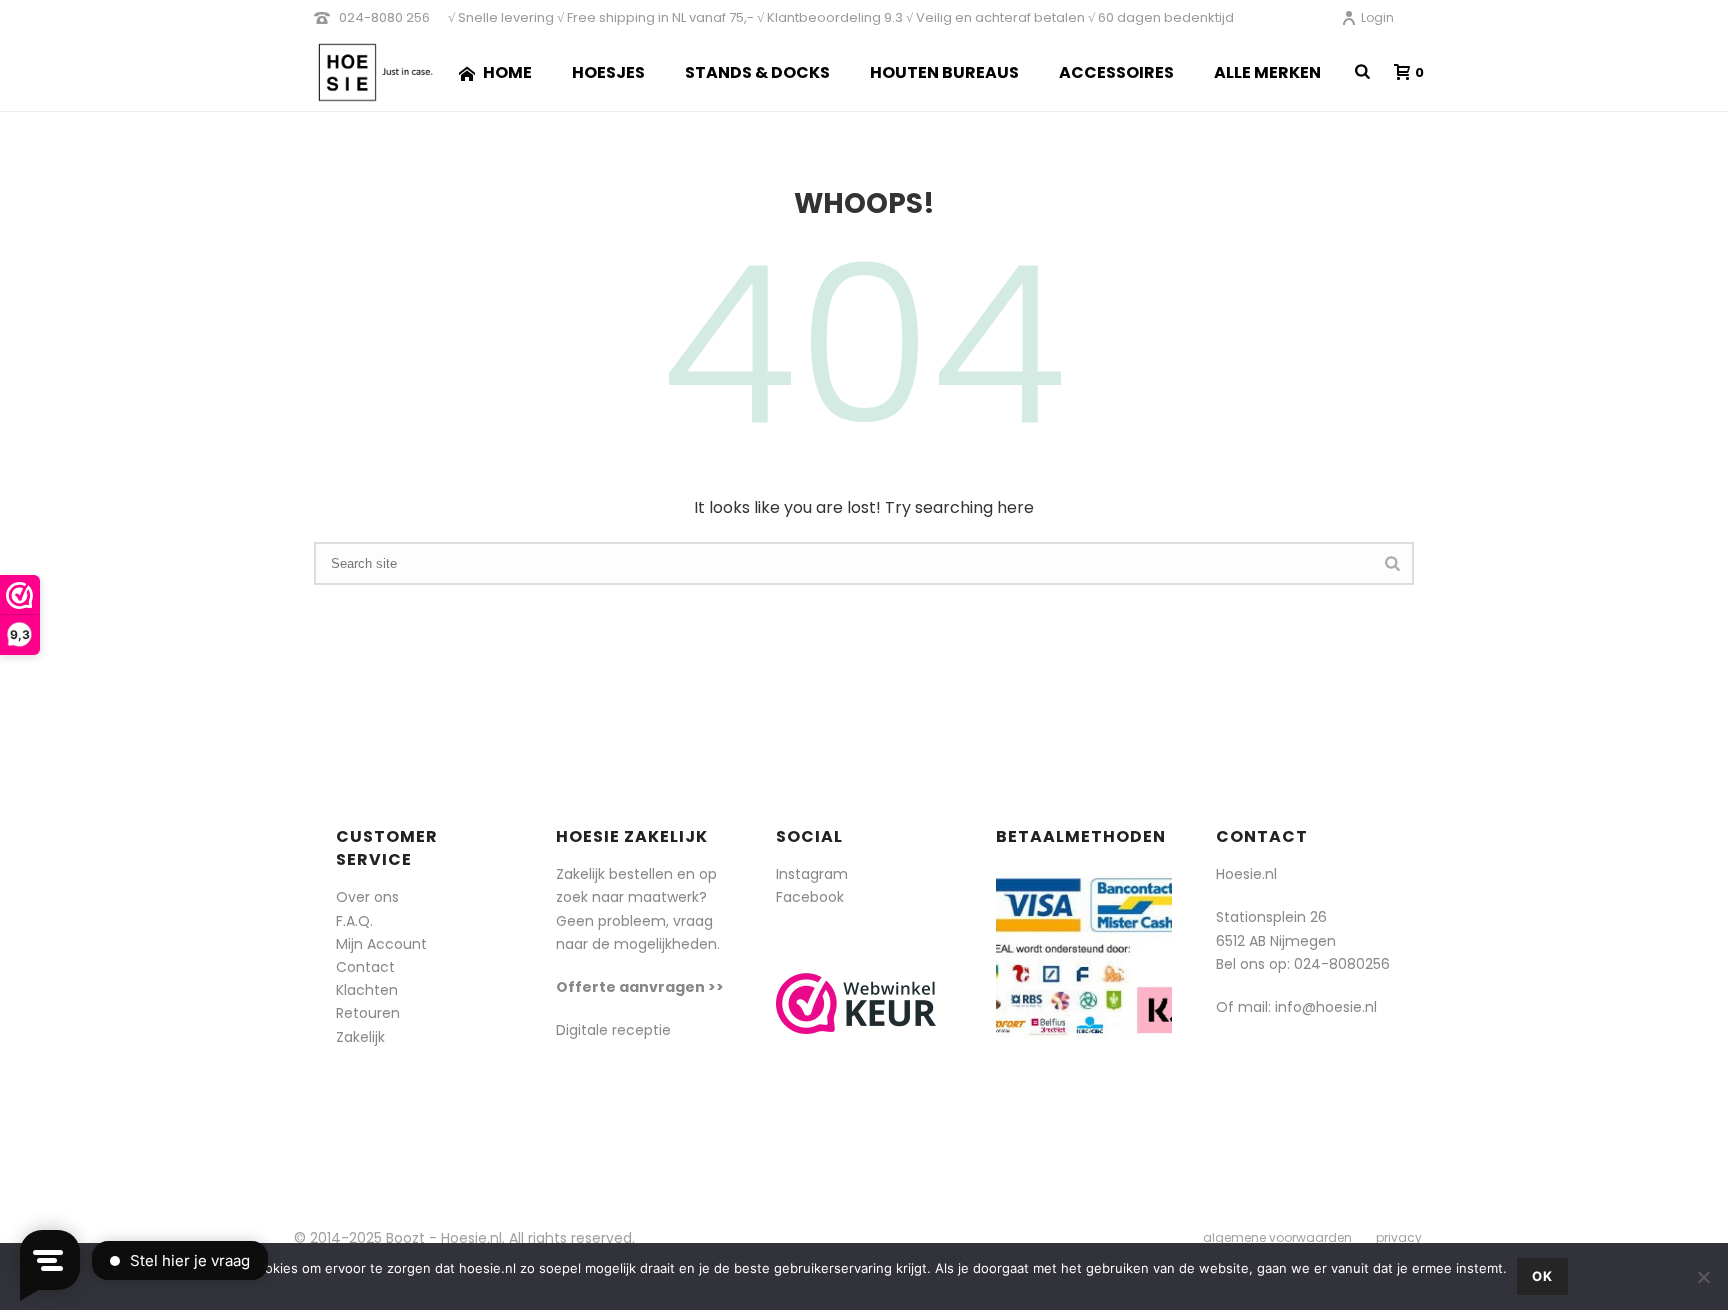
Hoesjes (608, 72)
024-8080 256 (384, 17)
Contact (365, 967)
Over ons (367, 897)
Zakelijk (360, 1037)
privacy (1399, 1238)
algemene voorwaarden (1277, 1238)
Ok (1542, 1276)
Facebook (810, 897)
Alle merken (1267, 72)
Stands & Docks (757, 72)
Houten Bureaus (944, 72)
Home (507, 72)
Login (1377, 17)
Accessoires (1116, 72)
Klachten (367, 990)
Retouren (368, 1013)
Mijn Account (381, 944)
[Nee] (1703, 1277)
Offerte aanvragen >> (640, 987)
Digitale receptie (613, 1030)
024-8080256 (1342, 964)
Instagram (812, 874)
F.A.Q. (354, 921)
